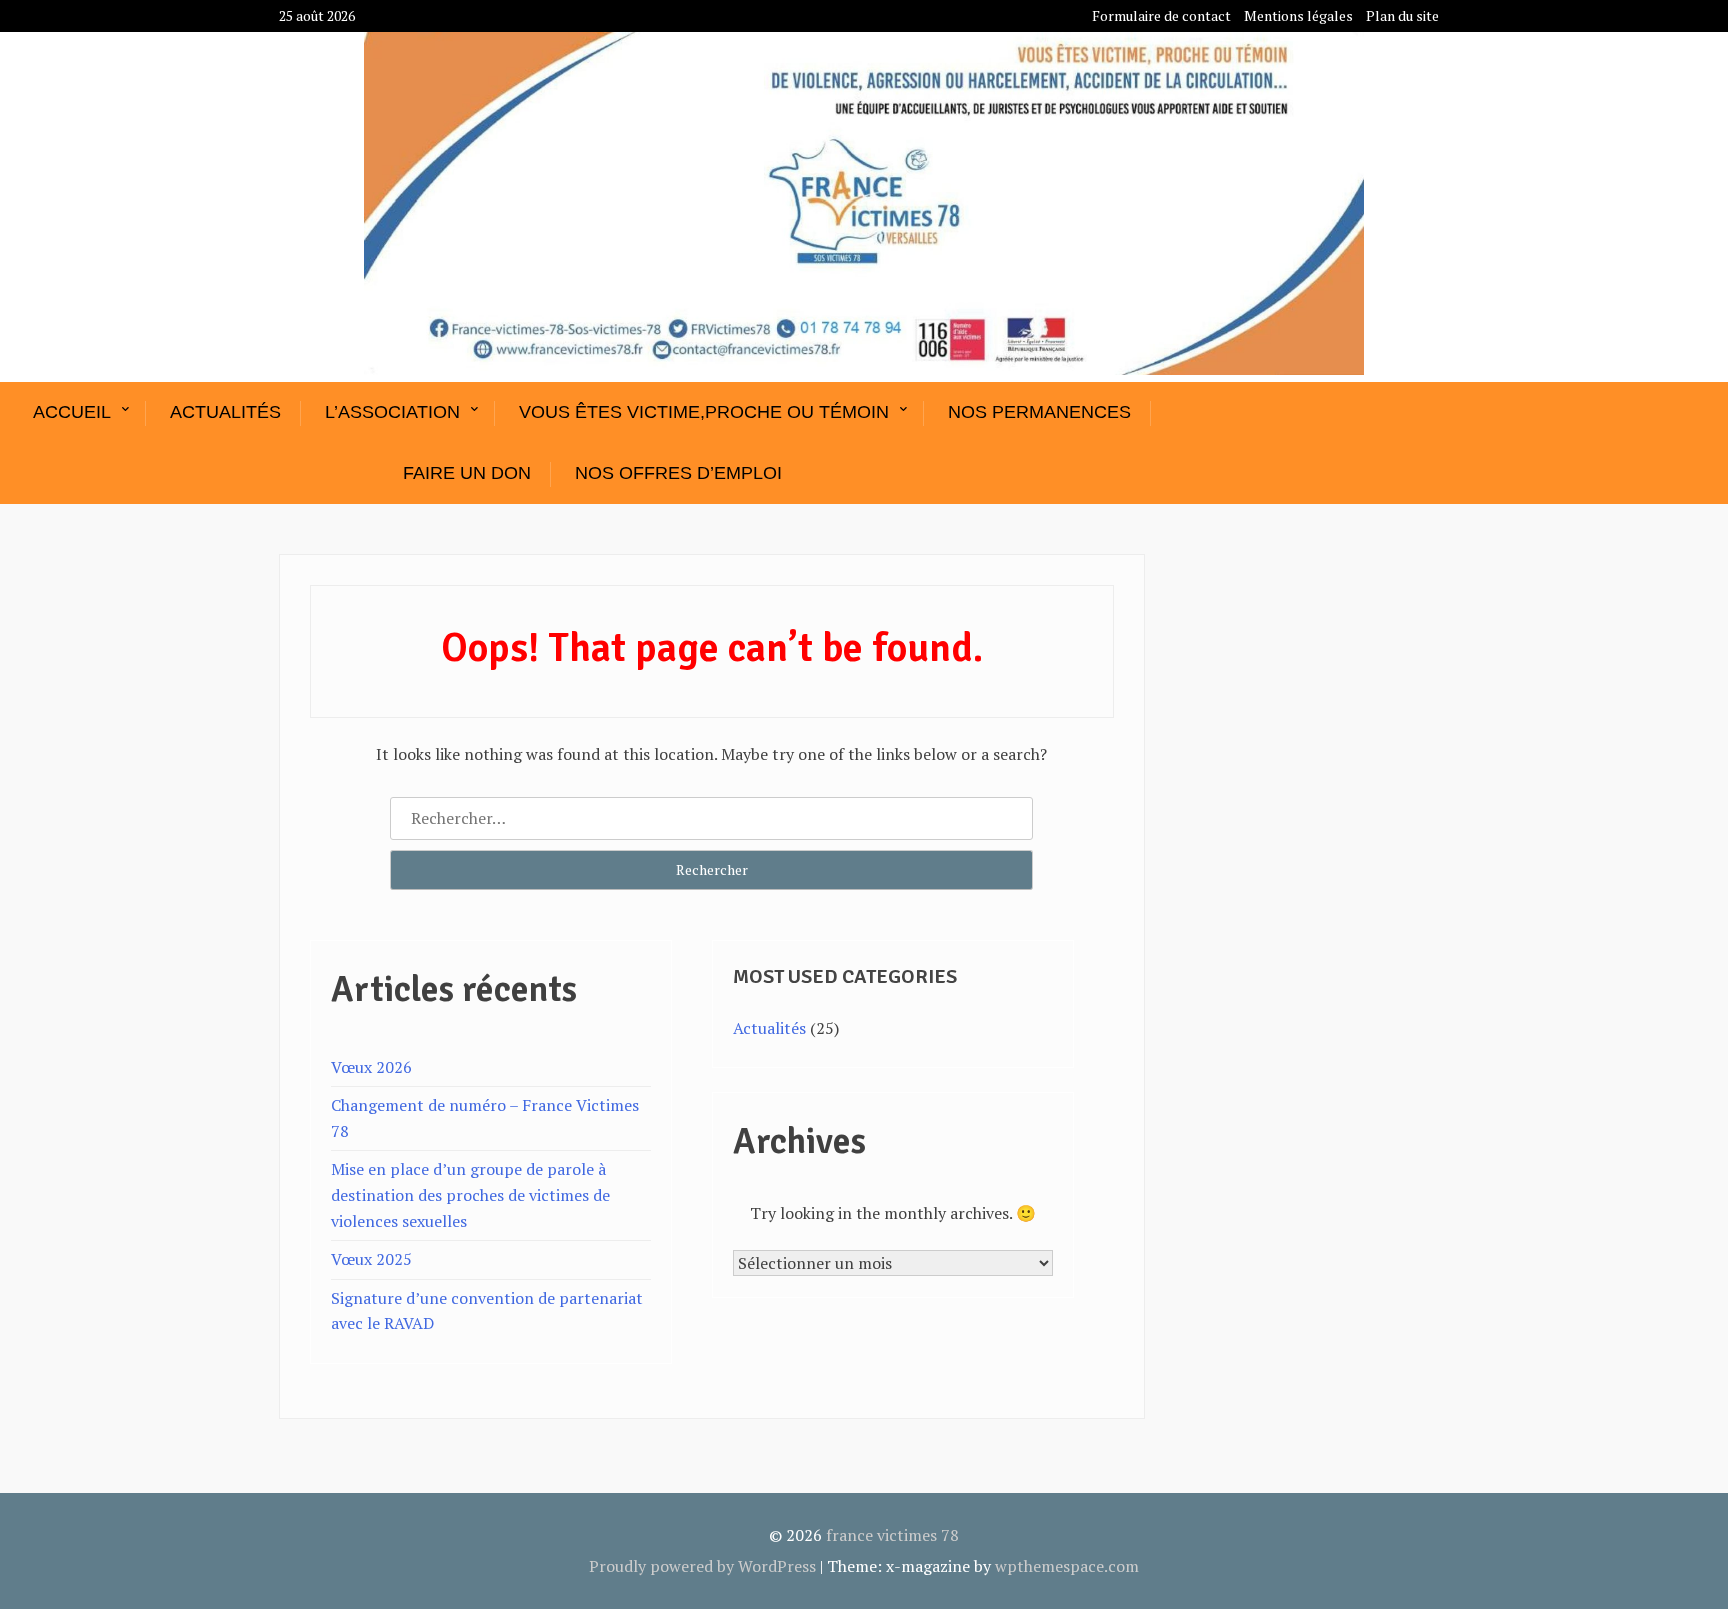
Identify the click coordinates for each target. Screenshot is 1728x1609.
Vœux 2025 (371, 1259)
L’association (392, 412)
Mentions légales (1298, 15)
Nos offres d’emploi (678, 473)
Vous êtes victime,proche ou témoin (704, 412)
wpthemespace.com (1067, 1566)
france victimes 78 (892, 1535)
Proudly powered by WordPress (702, 1566)
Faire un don (467, 473)
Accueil (72, 412)
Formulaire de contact (1161, 15)
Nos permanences (1039, 412)
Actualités (225, 412)
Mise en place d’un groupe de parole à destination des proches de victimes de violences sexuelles (470, 1194)
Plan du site (1402, 15)
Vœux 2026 (371, 1067)
